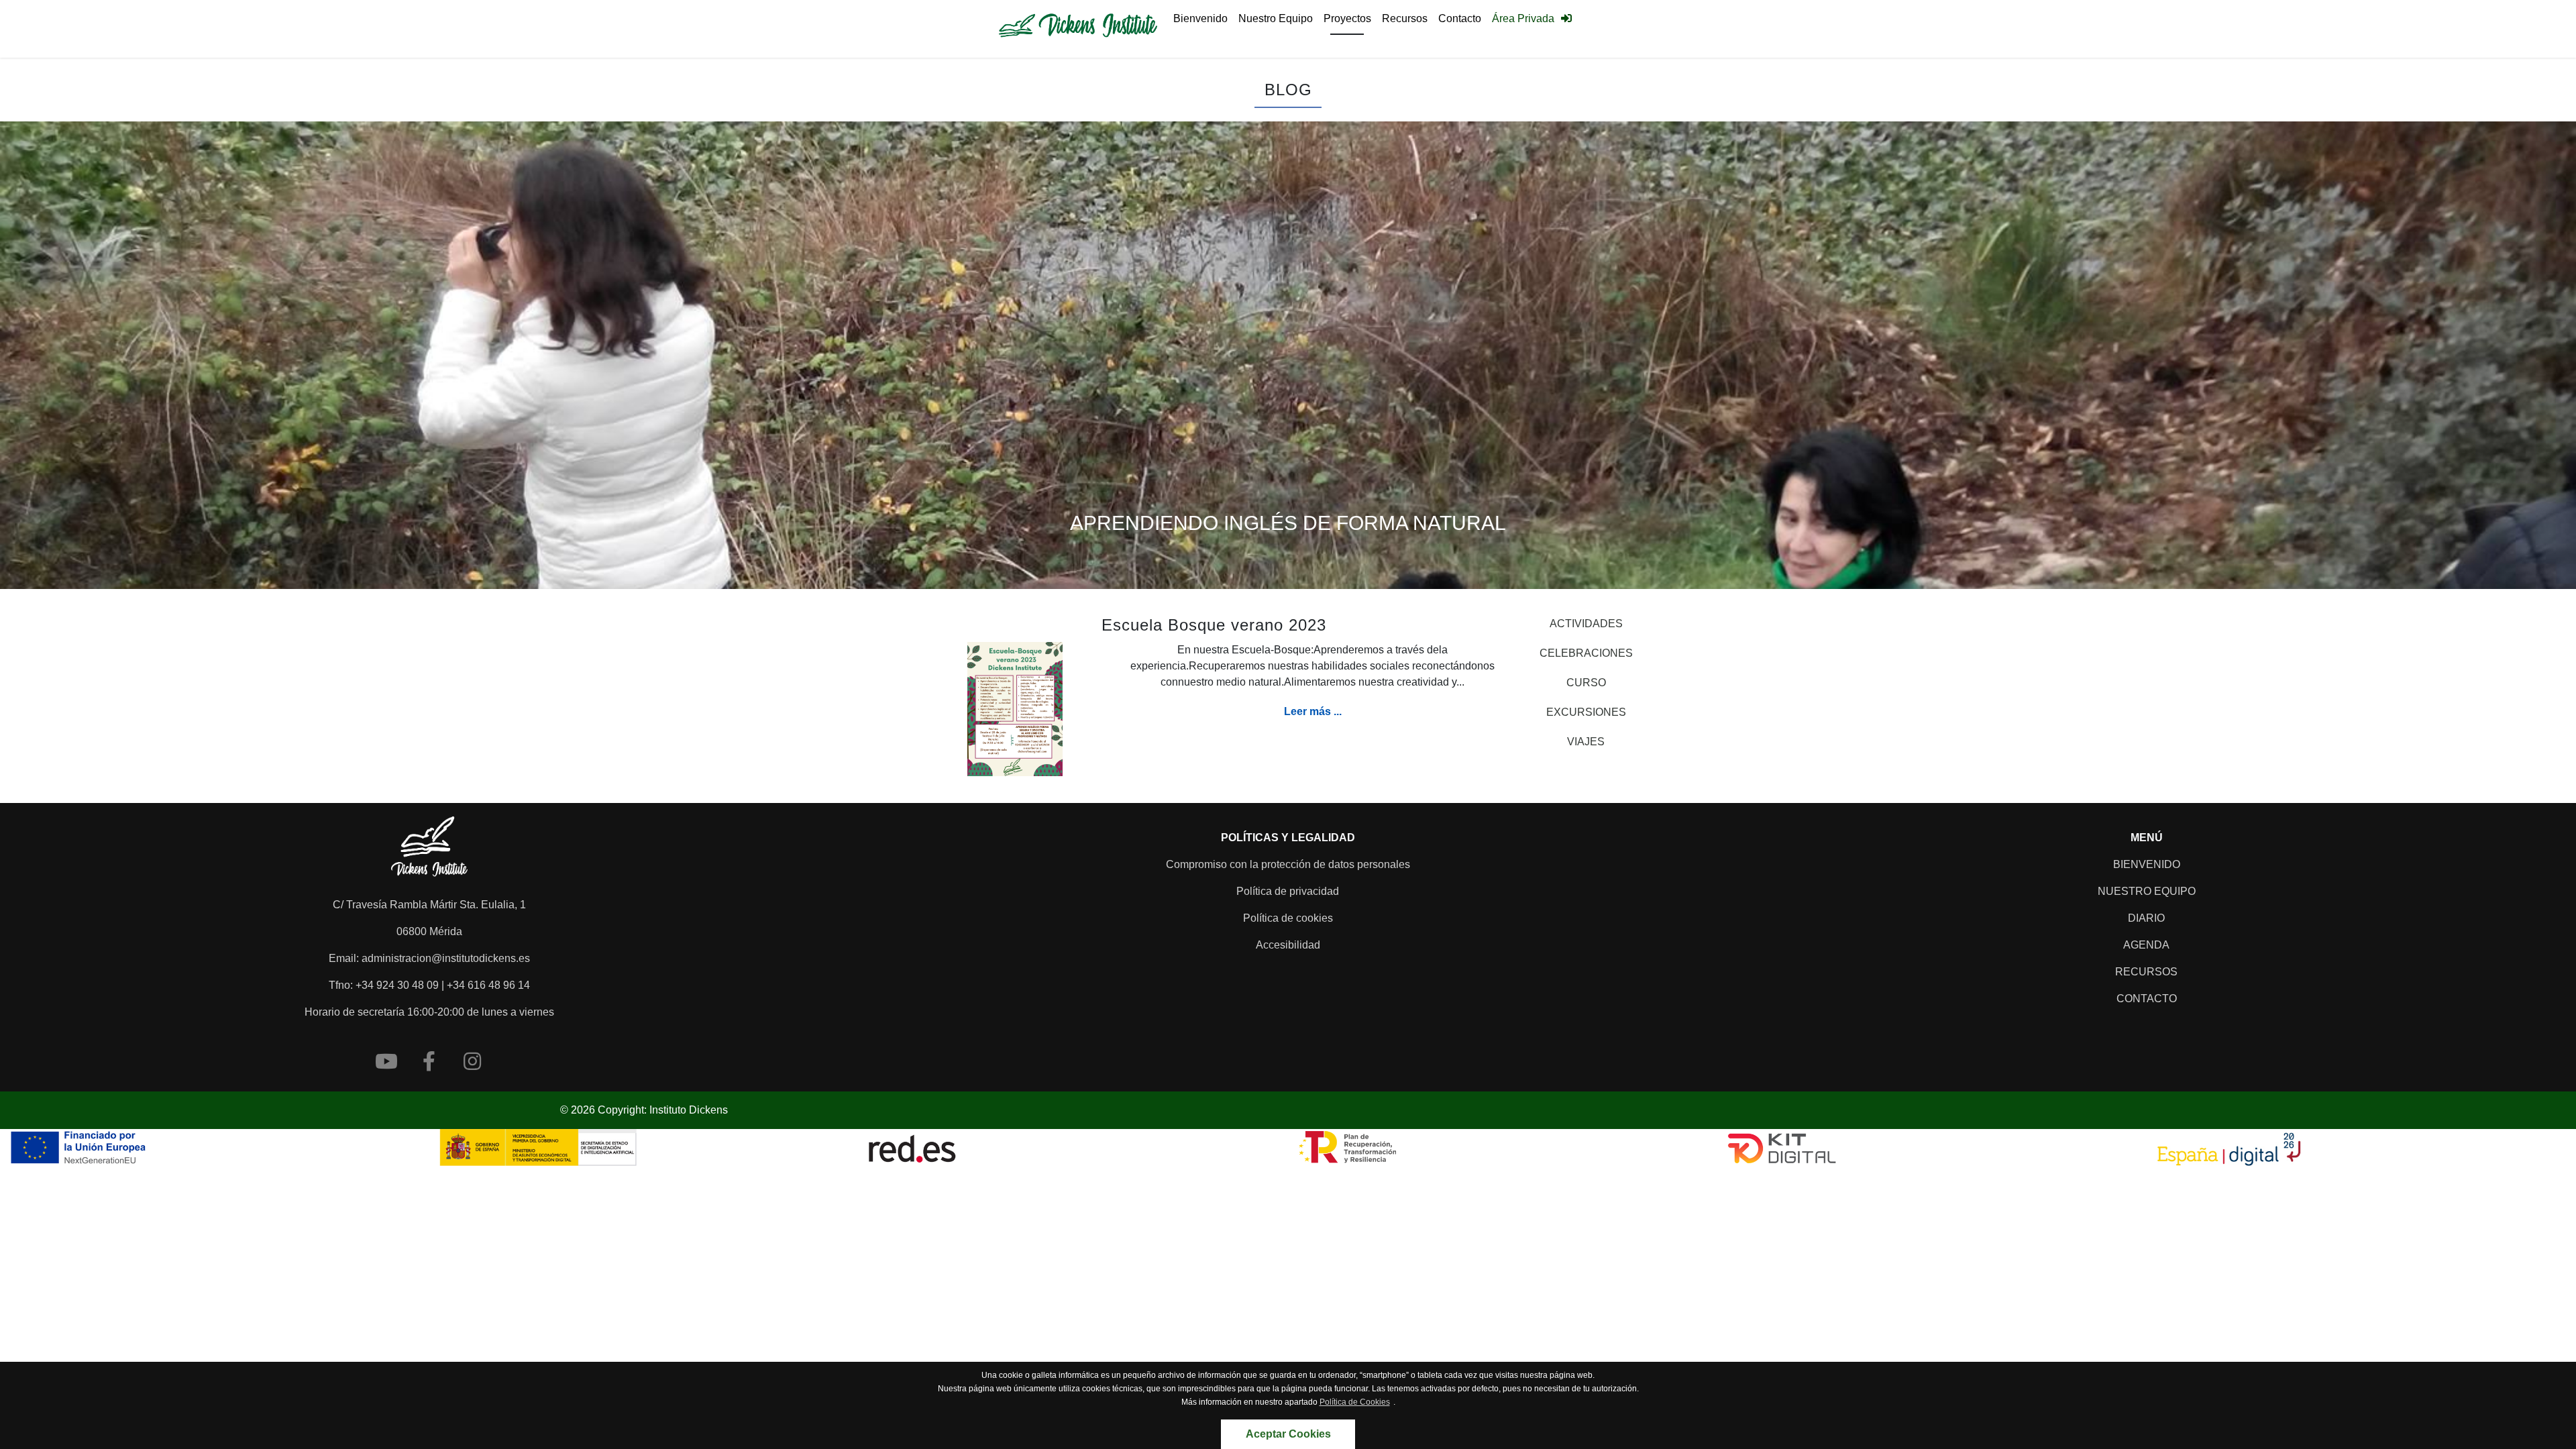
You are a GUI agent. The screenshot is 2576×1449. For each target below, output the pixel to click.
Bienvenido (1200, 18)
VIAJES (1586, 742)
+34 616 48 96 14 (488, 985)
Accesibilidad (1288, 945)
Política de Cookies (1355, 1402)
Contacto (1460, 18)
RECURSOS (2146, 972)
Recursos (1405, 18)
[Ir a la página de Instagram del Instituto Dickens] (472, 1061)
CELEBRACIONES (1586, 653)
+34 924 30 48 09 (397, 985)
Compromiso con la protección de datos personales (1288, 864)
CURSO (1586, 683)
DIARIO (2146, 918)
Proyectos (1347, 18)
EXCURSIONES (1586, 712)
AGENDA (2146, 945)
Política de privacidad (1288, 891)
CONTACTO (2147, 999)
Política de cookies (1288, 918)
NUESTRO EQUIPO (2147, 891)
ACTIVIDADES (1586, 624)
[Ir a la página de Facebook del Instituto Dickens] (429, 1061)
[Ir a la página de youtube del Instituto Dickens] (386, 1061)
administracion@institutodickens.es (446, 958)
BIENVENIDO (2147, 864)
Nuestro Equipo (1276, 18)
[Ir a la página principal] (1078, 29)
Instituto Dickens (689, 1110)
